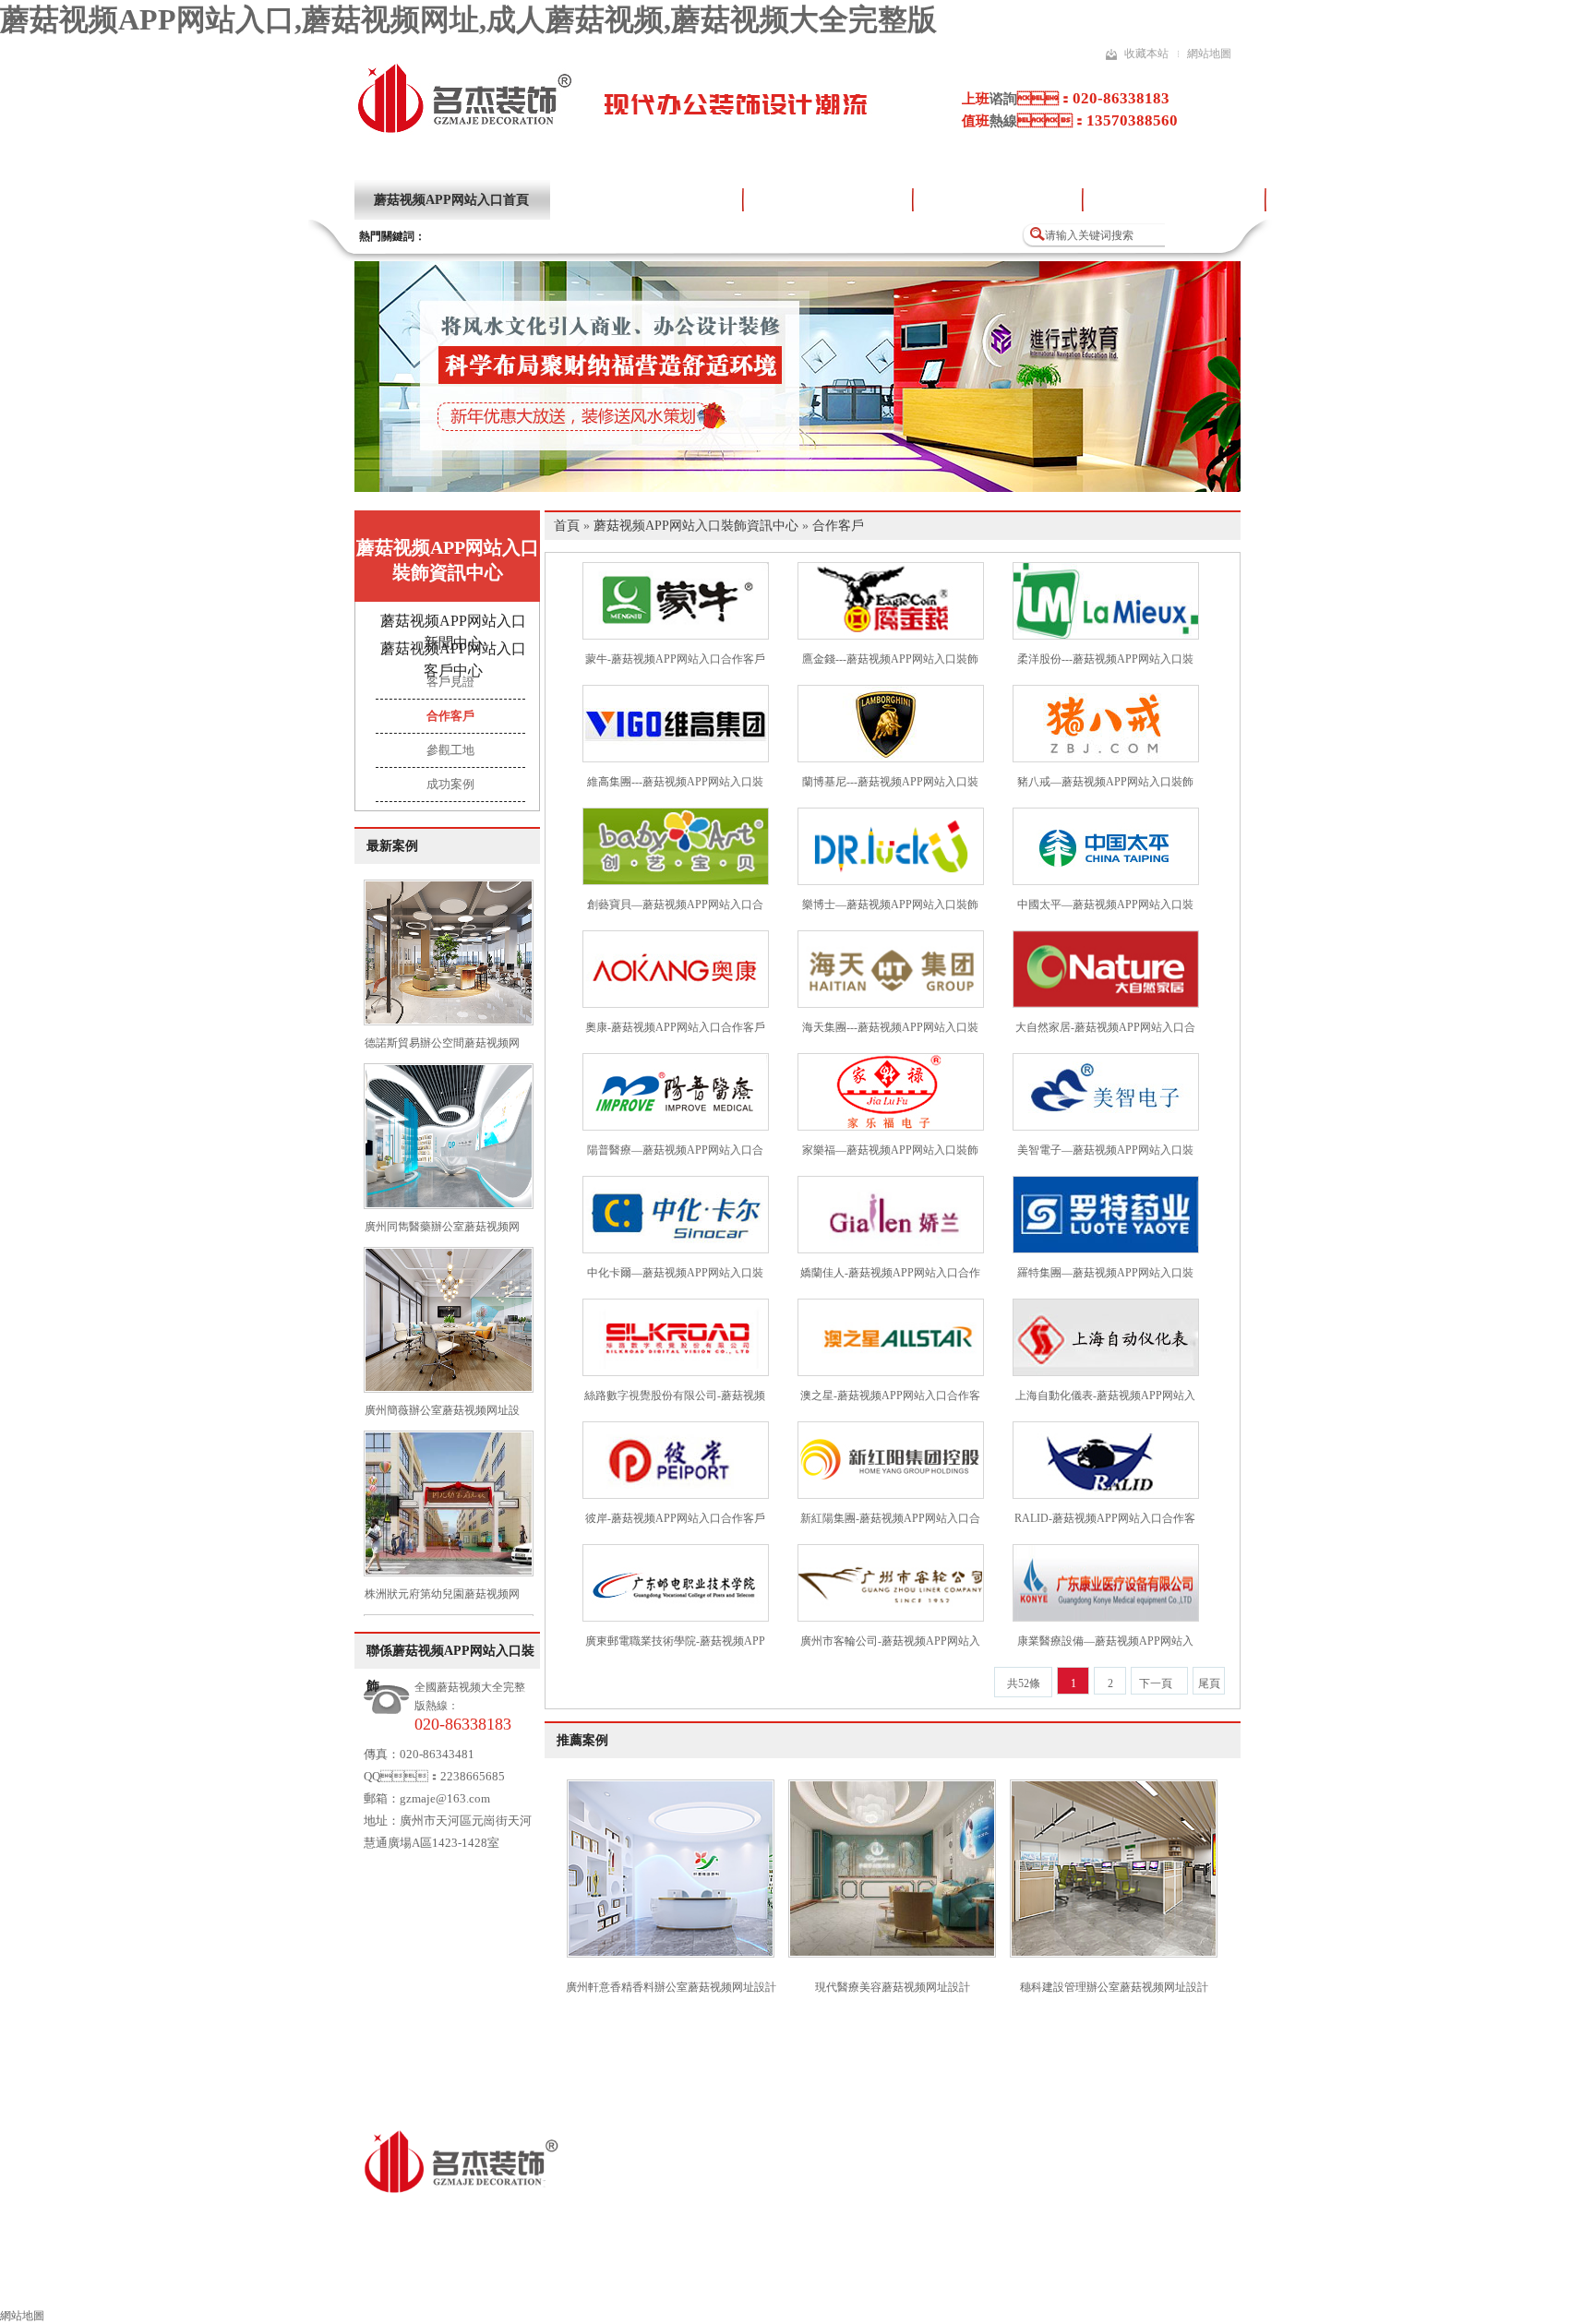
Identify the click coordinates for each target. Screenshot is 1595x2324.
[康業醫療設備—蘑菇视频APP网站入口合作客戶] (1106, 1618)
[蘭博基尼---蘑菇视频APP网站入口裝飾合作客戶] (891, 759)
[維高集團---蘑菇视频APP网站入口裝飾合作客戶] (676, 759)
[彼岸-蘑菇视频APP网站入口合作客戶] (676, 1495)
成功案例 (450, 784)
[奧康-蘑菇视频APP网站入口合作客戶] (676, 1004)
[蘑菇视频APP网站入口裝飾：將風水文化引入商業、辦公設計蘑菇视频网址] (797, 488)
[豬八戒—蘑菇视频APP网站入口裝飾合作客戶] (1106, 759)
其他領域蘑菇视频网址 (606, 2284)
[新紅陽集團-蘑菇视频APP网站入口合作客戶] (891, 1495)
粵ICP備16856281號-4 (725, 2217)
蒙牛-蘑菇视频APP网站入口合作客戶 (675, 659)
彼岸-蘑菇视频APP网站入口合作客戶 (675, 1518)
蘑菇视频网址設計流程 (998, 200)
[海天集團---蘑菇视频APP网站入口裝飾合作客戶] (891, 1004)
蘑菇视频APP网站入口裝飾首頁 (255, 2284)
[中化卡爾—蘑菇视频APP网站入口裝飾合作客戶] (676, 1250)
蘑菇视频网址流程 (763, 2284)
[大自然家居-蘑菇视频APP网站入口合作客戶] (1106, 1004)
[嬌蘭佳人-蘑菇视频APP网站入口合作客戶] (891, 1250)
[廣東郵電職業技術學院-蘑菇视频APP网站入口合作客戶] (676, 1618)
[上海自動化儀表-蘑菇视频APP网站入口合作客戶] (1106, 1372)
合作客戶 (450, 716)
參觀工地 (450, 750)
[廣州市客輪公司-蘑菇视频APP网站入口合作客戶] (891, 1618)
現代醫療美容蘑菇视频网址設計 (893, 1987)
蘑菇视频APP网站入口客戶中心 (453, 659)
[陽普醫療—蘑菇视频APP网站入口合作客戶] (676, 1127)
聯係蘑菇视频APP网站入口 (1261, 2284)
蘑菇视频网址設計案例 (828, 200)
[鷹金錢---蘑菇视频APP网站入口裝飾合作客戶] (891, 636)
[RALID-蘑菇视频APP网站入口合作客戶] (1106, 1495)
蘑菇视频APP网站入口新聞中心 (453, 632)
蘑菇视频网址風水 (1000, 2284)
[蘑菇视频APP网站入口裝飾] (464, 131)
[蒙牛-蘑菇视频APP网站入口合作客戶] (676, 636)
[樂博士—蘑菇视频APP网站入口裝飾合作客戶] (891, 881)
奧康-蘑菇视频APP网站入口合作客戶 (675, 1027)
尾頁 (1209, 1683)
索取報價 (1118, 2284)
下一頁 (1156, 1683)
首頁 (567, 526)
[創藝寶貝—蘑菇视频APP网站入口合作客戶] (676, 881)
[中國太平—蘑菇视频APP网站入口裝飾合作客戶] (1106, 881)
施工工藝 (881, 2284)
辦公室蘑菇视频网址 (443, 2284)
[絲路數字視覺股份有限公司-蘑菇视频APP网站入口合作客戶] (676, 1372)
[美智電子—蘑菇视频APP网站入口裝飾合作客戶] (1106, 1127)
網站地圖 (1209, 54)
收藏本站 (1146, 54)
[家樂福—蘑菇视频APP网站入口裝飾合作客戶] (891, 1127)
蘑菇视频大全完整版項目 (1174, 200)
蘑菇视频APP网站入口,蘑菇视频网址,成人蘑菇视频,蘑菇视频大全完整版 (468, 19)
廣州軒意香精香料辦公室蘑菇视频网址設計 (671, 1987)
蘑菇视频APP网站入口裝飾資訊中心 (448, 560)
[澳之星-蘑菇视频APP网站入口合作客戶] (891, 1372)
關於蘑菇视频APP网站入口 (646, 200)
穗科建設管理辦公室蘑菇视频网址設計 (1114, 1987)
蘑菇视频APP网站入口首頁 (451, 200)
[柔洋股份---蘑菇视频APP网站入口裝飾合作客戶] (1106, 636)
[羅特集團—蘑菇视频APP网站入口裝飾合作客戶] (1106, 1250)
